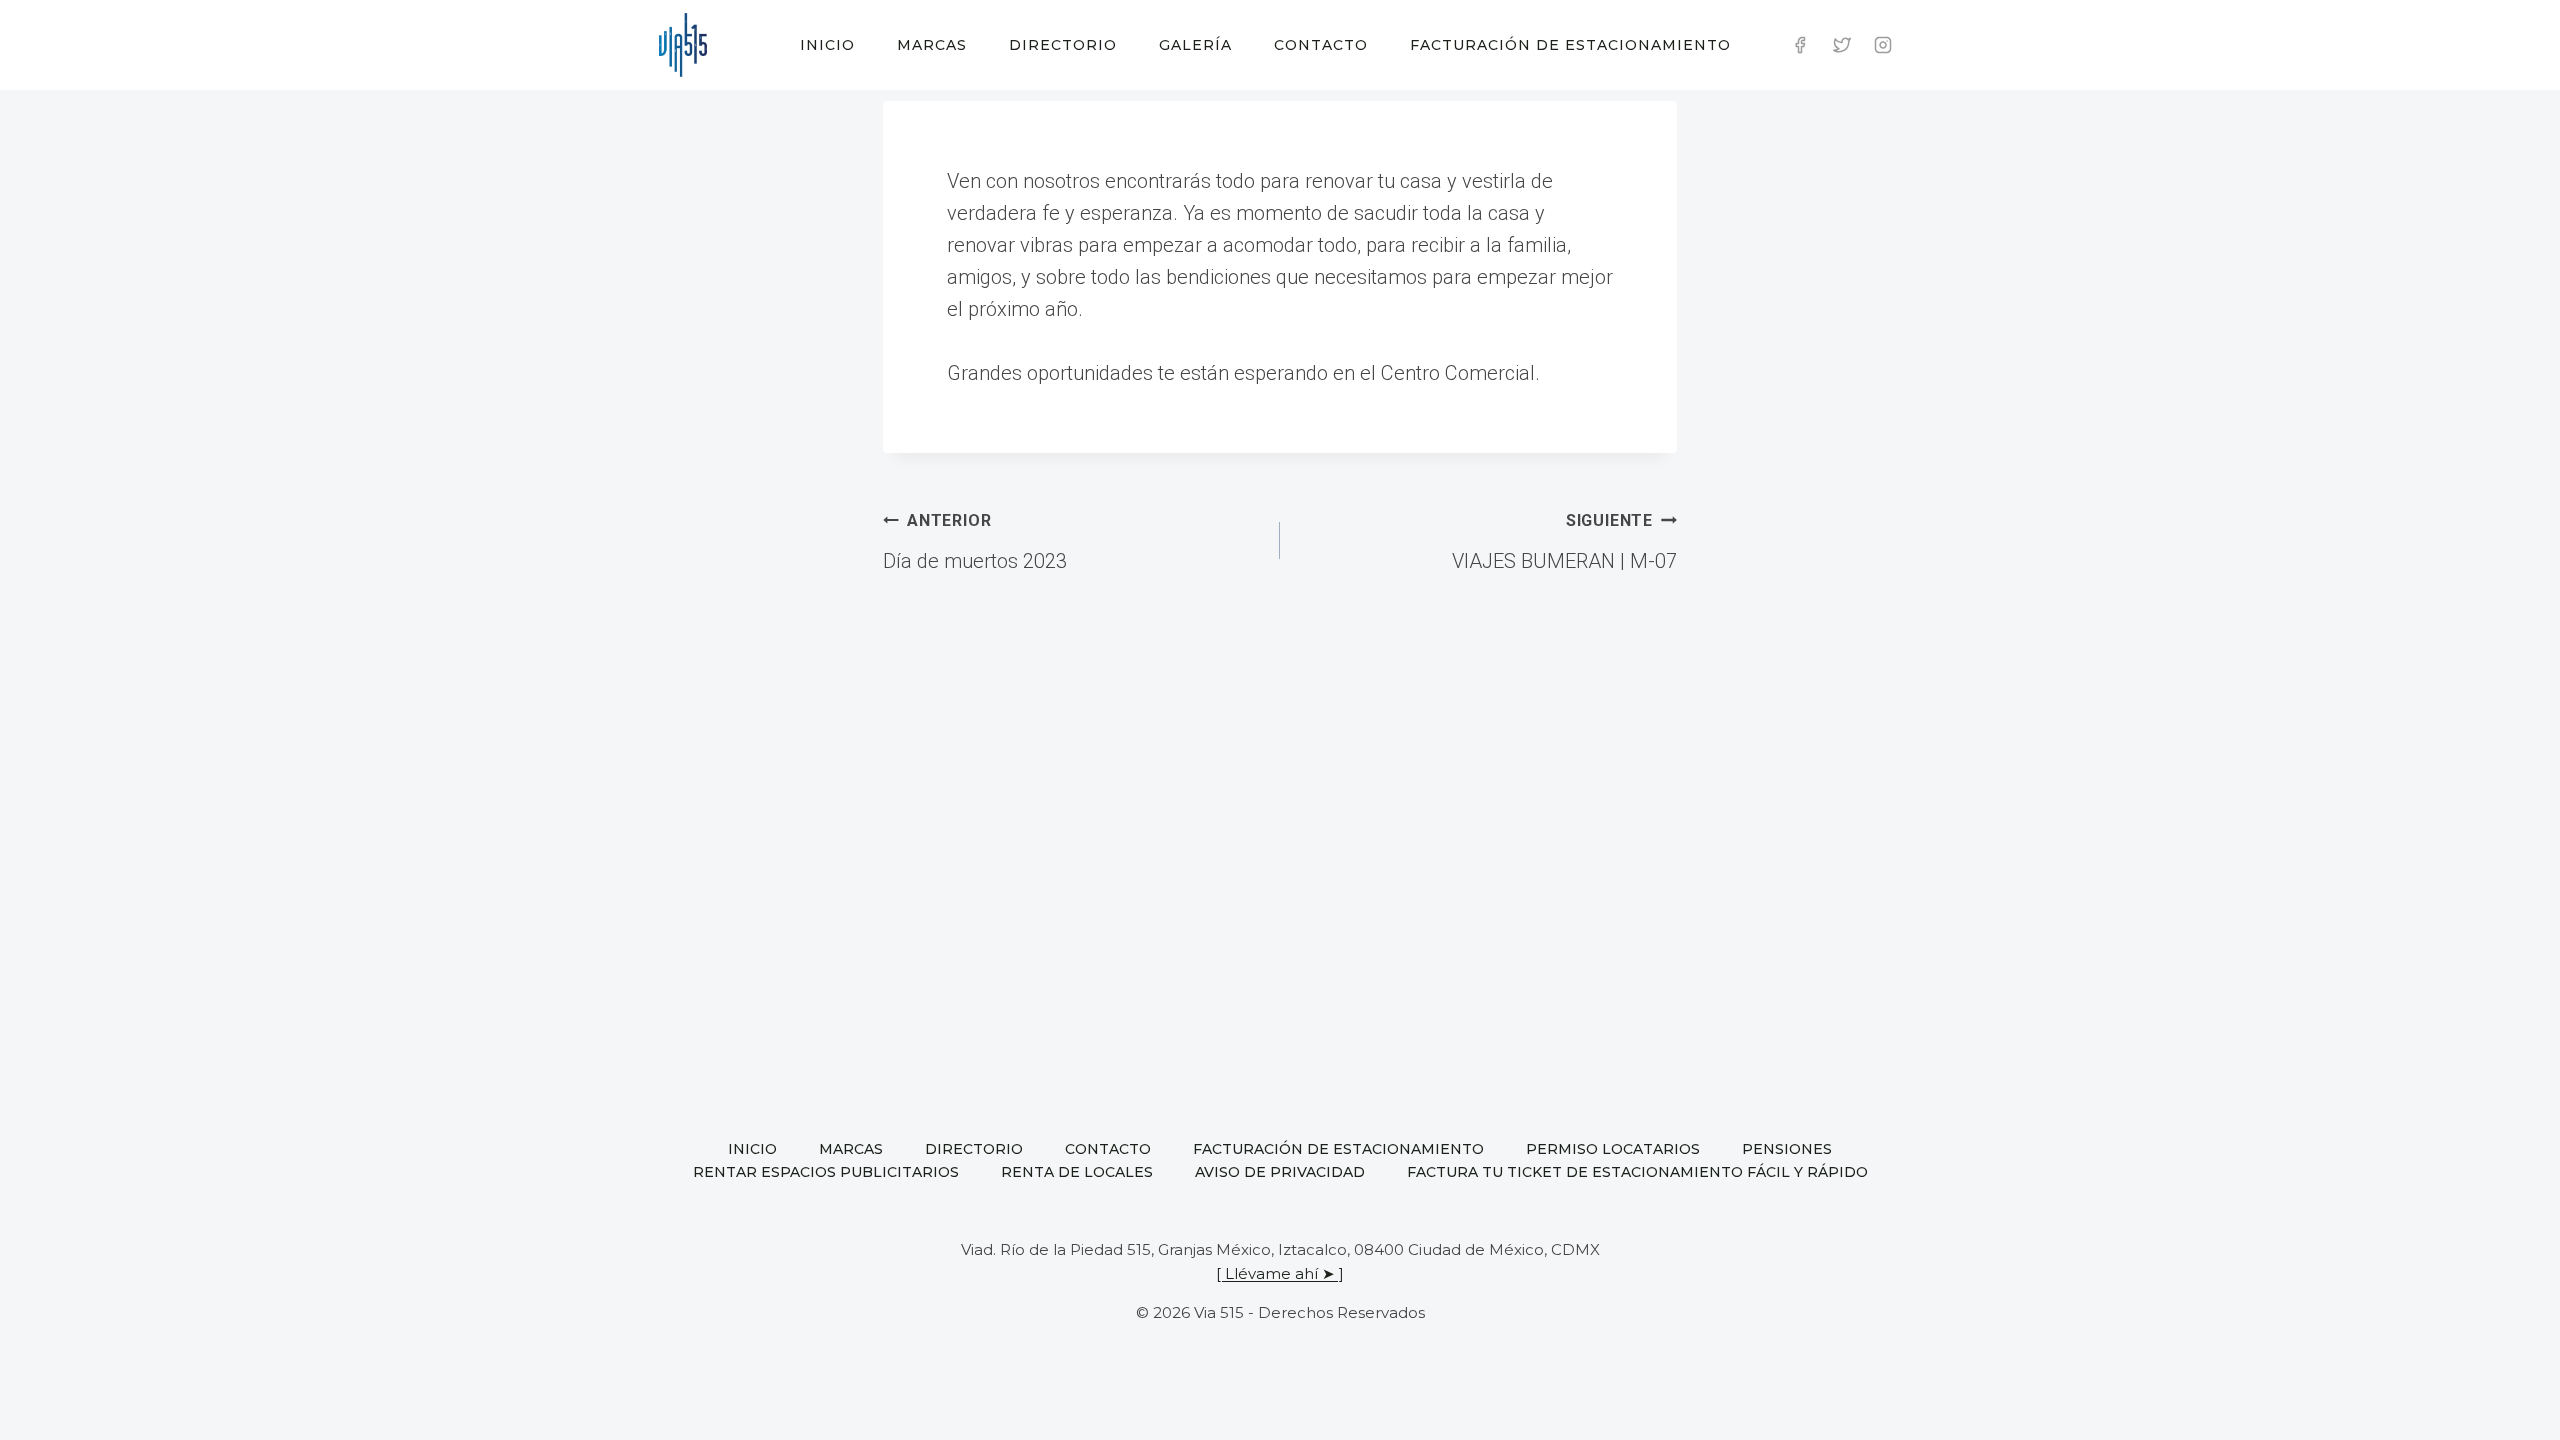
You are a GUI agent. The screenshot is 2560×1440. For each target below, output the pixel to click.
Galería (1195, 45)
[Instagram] (1883, 45)
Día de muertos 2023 (975, 542)
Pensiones (1787, 1149)
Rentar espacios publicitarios (826, 1172)
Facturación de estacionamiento (1570, 45)
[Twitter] (1842, 45)
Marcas (932, 45)
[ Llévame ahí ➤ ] (1280, 1273)
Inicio (827, 45)
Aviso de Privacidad (1280, 1172)
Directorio (1063, 45)
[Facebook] (1800, 45)
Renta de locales (1077, 1172)
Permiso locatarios (1613, 1149)
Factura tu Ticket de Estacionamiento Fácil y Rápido (1637, 1172)
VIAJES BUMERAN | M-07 (1564, 542)
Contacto (1321, 45)
